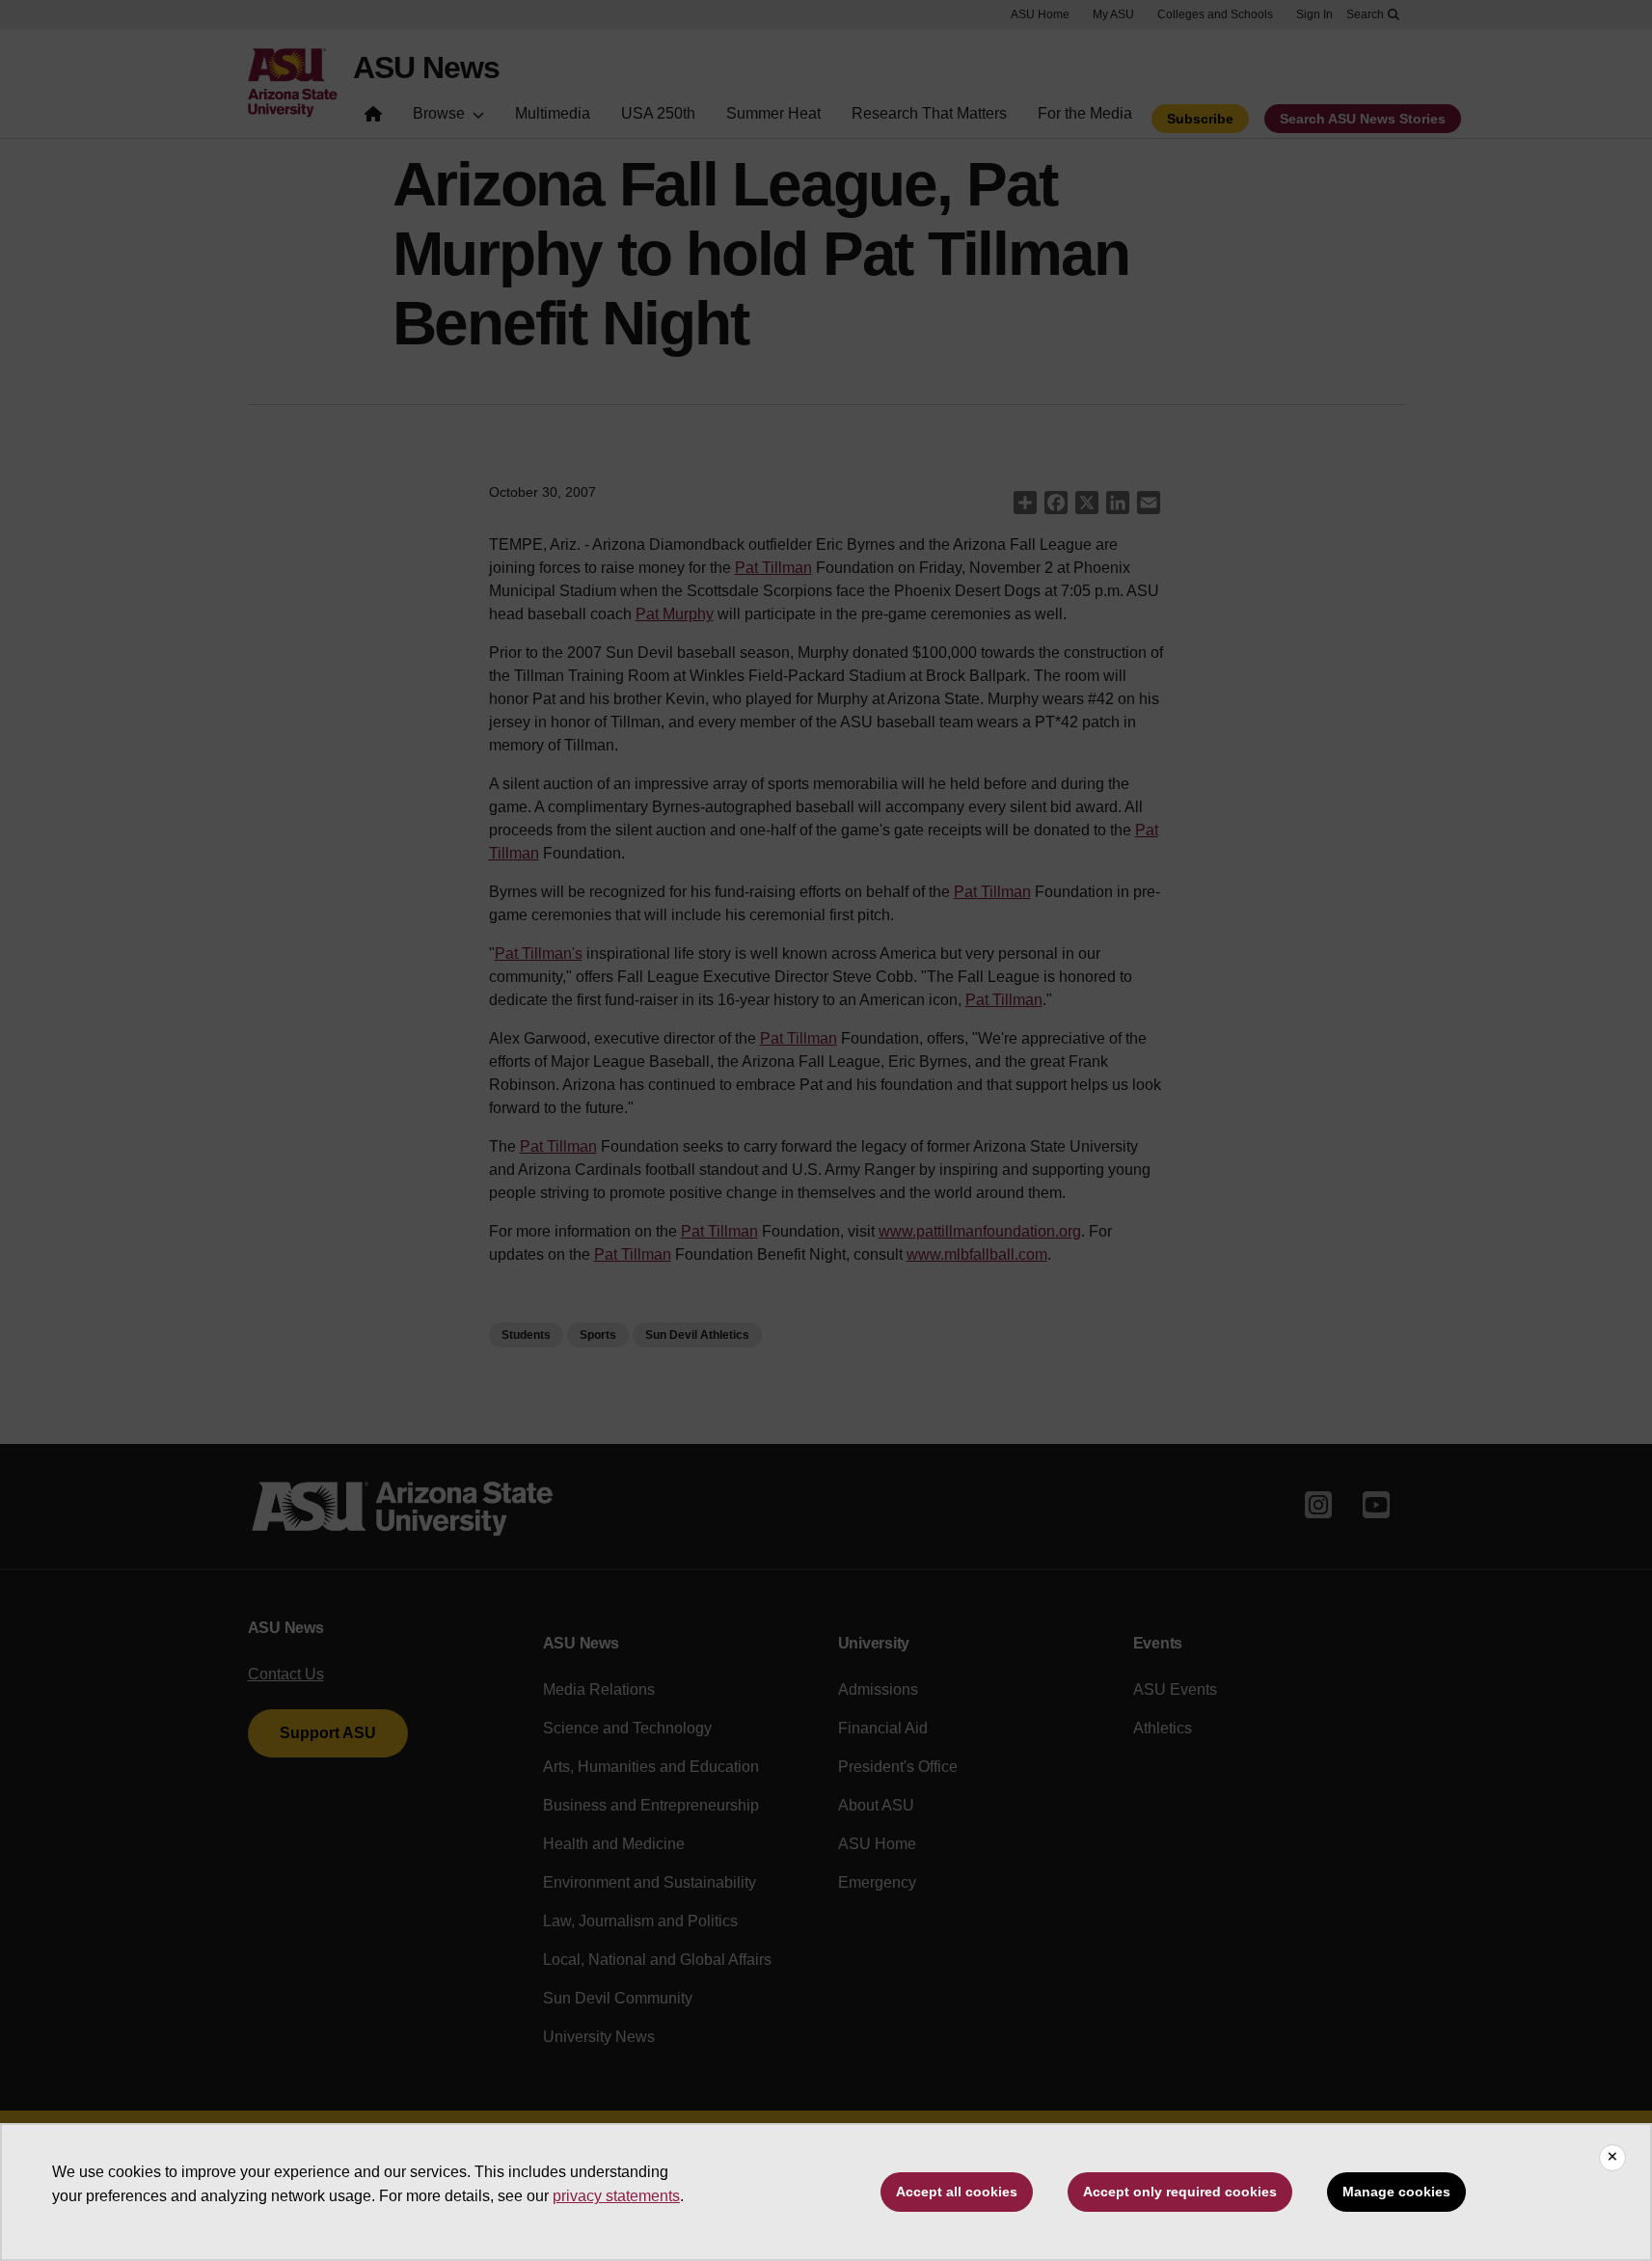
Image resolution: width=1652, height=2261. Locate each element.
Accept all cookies (957, 2192)
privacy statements (616, 2196)
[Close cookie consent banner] (1612, 2158)
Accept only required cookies (1180, 2192)
